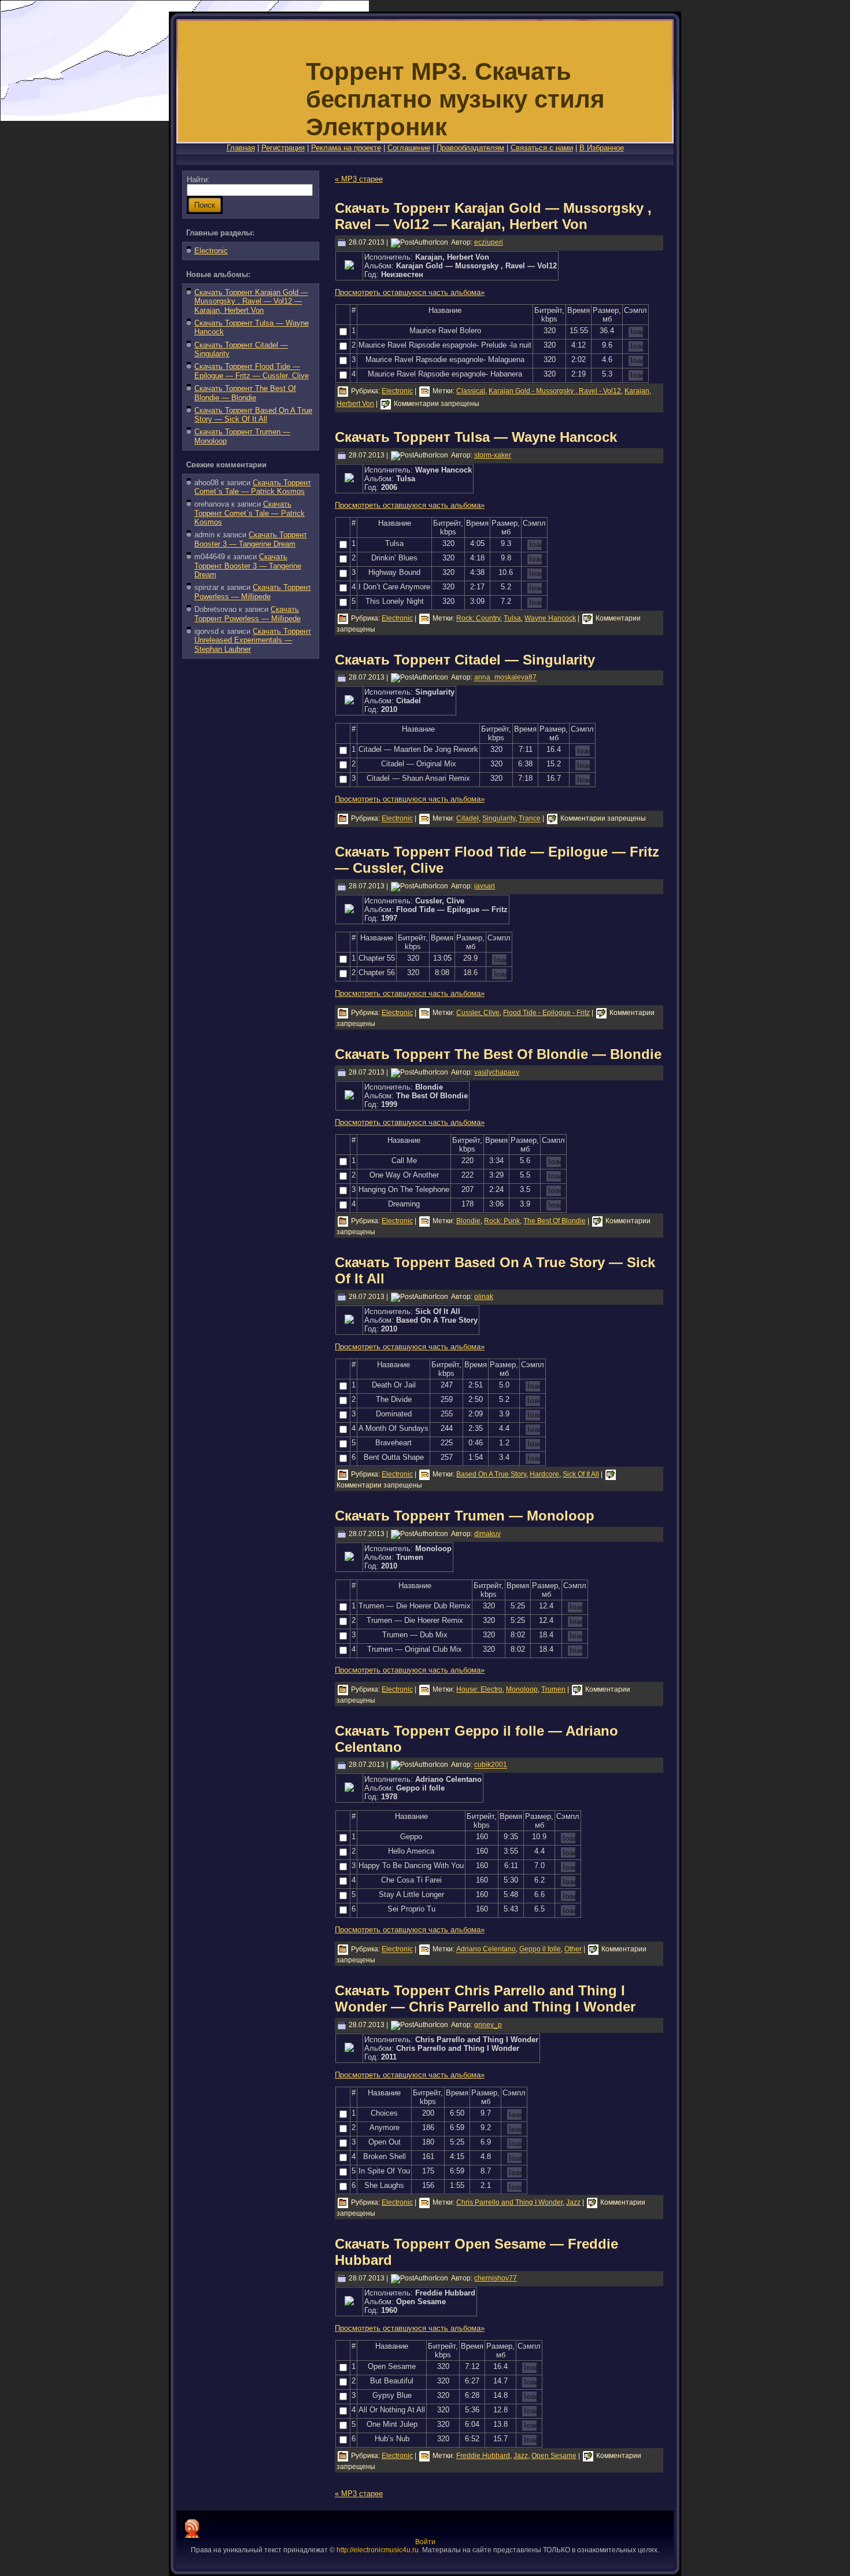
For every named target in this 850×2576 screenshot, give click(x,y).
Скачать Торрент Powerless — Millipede (253, 592)
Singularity (499, 819)
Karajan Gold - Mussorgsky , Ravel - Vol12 (555, 391)
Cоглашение (409, 148)
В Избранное (602, 148)
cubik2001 (491, 1765)
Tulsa (512, 618)
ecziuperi (489, 242)
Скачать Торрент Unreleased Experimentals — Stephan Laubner (253, 640)
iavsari (485, 886)
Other (573, 1950)
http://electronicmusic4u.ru (378, 2550)
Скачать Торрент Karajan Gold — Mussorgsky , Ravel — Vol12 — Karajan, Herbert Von (251, 301)
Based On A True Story (491, 1474)
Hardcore (544, 1474)
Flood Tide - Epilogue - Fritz (546, 1013)
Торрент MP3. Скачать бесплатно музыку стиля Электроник (455, 99)
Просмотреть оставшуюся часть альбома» (410, 292)
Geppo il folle (540, 1950)
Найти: (198, 180)
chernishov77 (496, 2278)
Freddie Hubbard (483, 2456)
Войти (425, 2542)
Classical (471, 391)
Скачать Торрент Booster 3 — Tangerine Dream (251, 539)
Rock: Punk (502, 1221)
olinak (484, 1297)
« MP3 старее (359, 179)
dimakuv (487, 1534)
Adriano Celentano (486, 1950)
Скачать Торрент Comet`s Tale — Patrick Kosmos (253, 487)
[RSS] (192, 2529)
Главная (241, 148)
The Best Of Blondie (555, 1221)
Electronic (211, 251)
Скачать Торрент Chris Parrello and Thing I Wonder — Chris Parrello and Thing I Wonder (485, 1999)
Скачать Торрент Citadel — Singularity (465, 660)
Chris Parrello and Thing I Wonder (509, 2202)
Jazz (573, 2202)
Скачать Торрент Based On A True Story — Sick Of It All (253, 415)
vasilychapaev (497, 1072)
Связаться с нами (542, 148)
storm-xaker (493, 455)
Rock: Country (478, 618)
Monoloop (522, 1689)
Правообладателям (470, 148)
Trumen (553, 1689)
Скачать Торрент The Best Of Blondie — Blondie (245, 393)
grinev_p (488, 2025)
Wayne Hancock (550, 618)
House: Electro (479, 1689)
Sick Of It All (581, 1474)
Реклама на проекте (346, 148)
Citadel (467, 819)
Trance (530, 819)
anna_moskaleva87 (505, 678)
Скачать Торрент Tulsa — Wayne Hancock (476, 437)
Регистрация (283, 148)
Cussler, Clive (478, 1013)
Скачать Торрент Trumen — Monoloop (465, 1516)
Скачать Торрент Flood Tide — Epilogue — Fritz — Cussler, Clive (252, 371)
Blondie (468, 1221)
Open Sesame (554, 2456)
